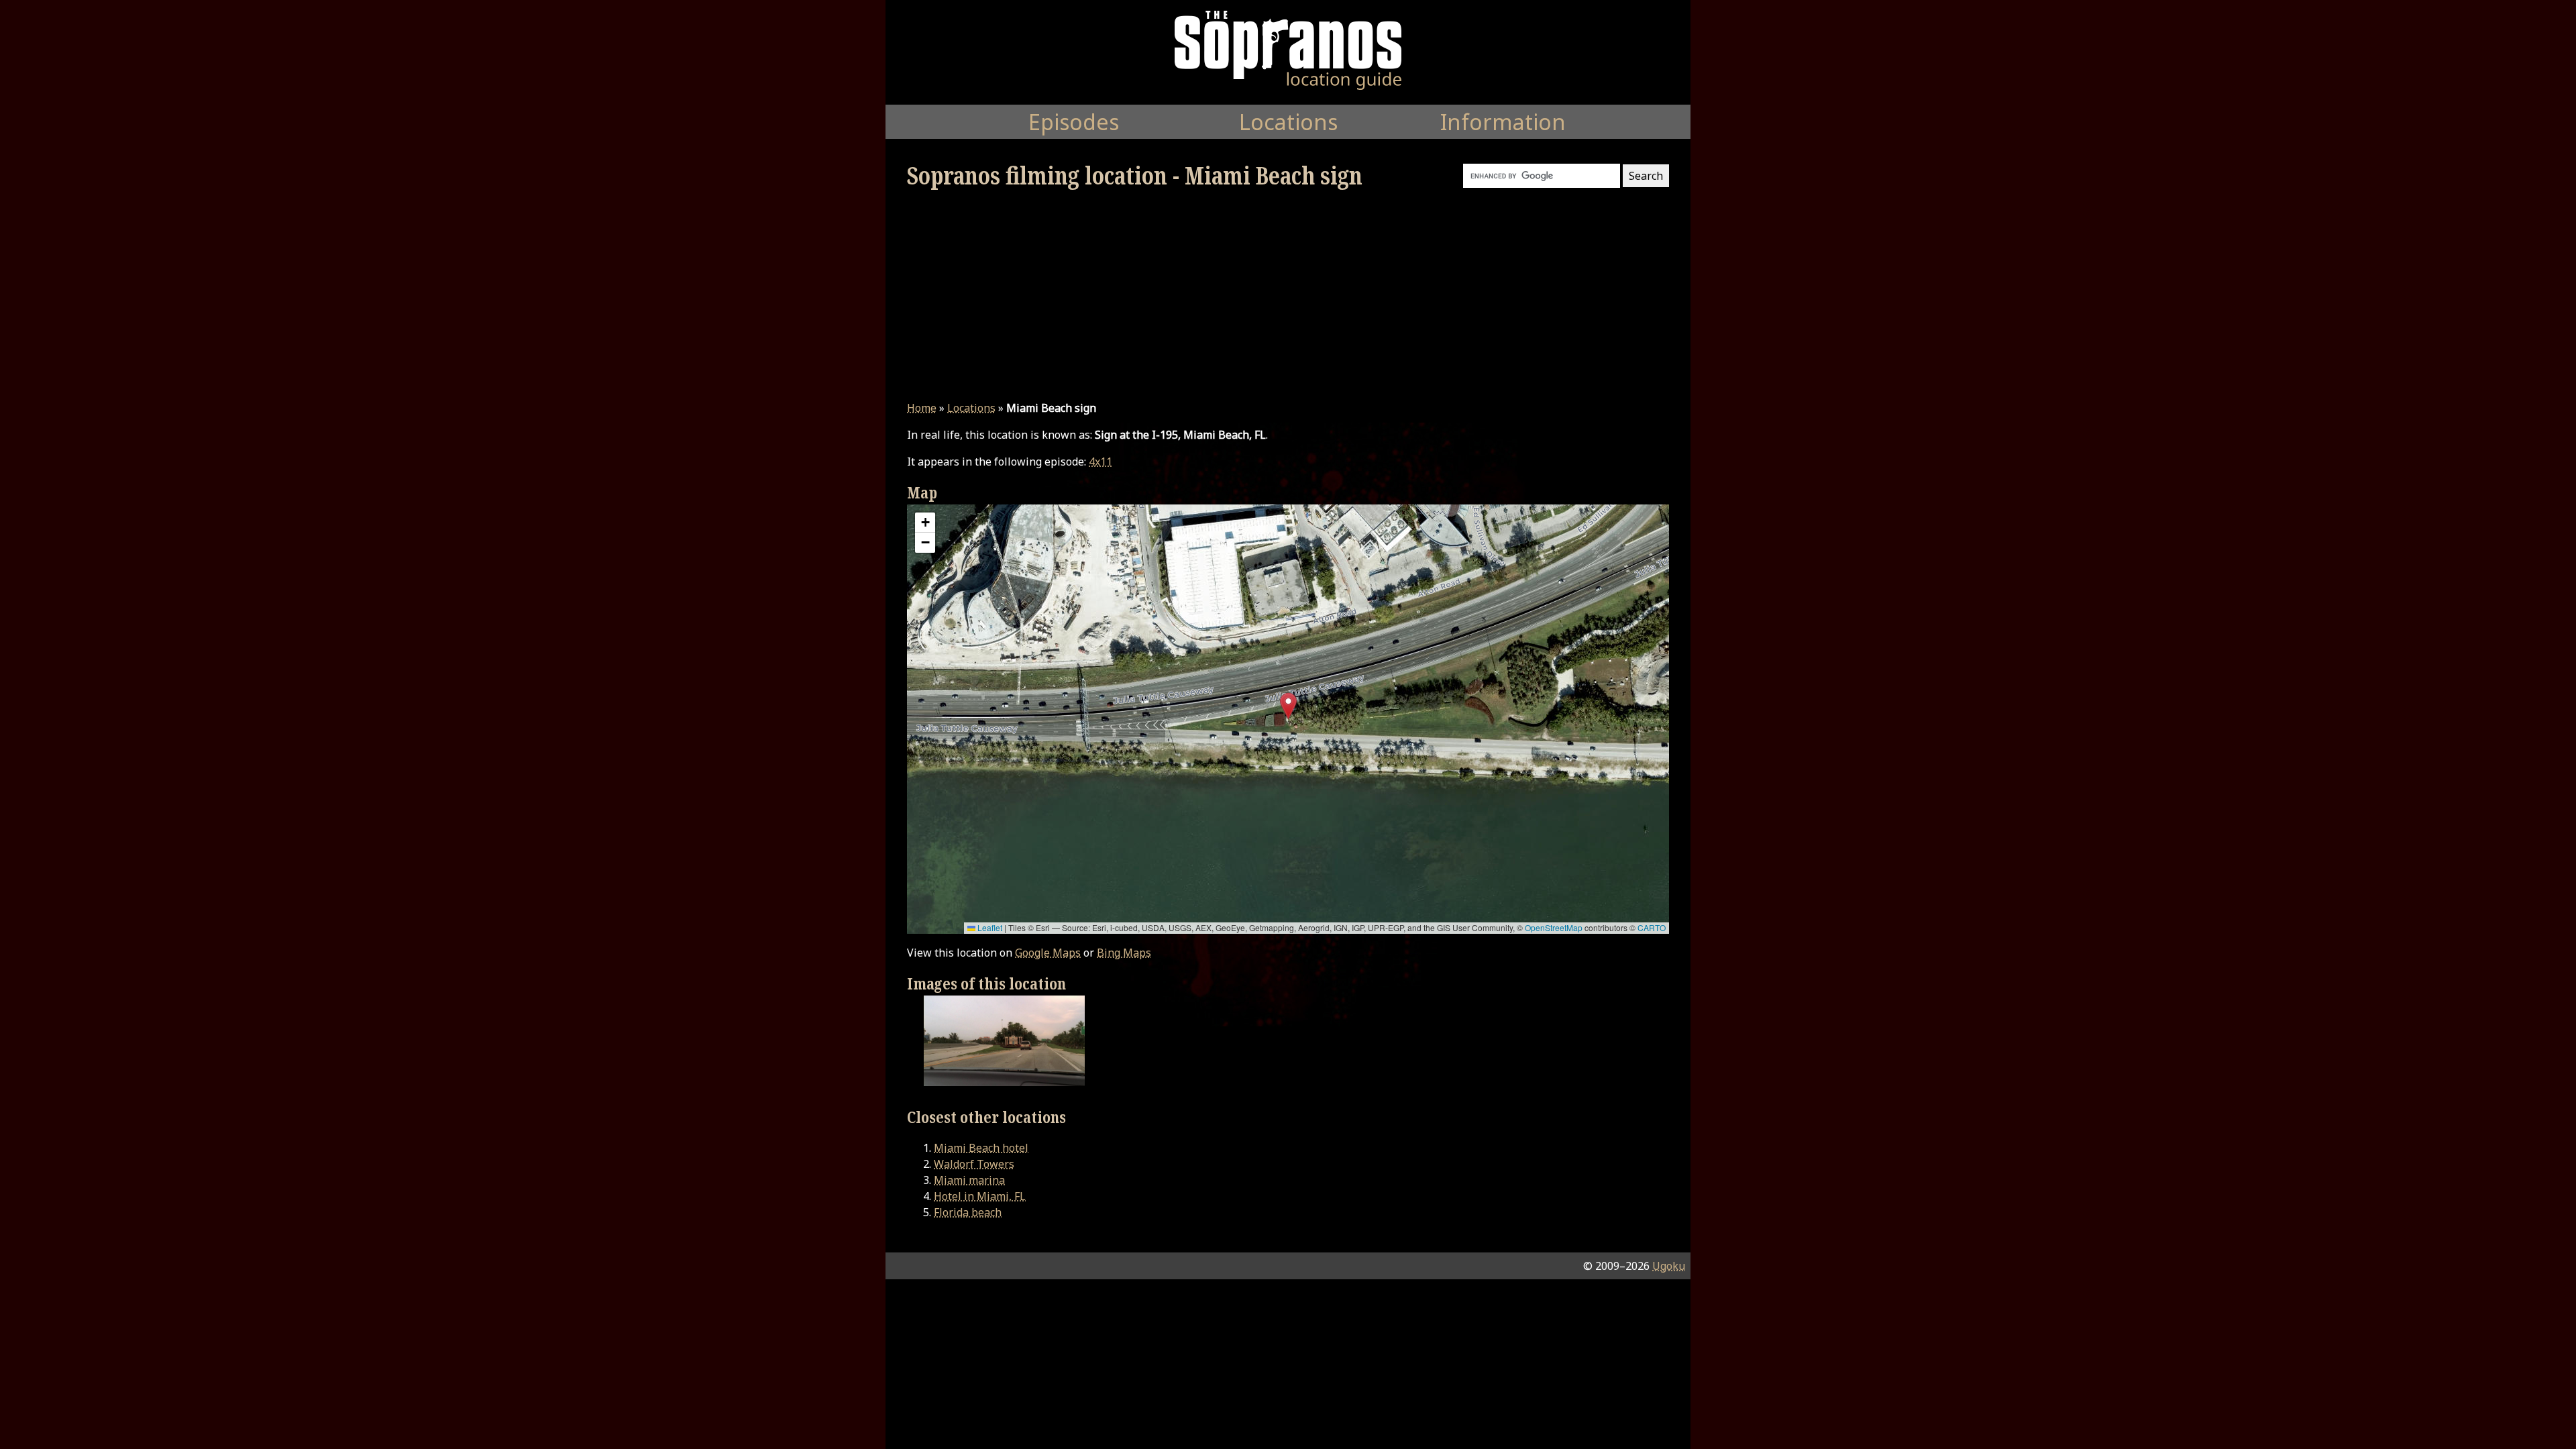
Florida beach (968, 1212)
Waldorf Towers (974, 1164)
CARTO (1652, 927)
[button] (1288, 706)
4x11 (1101, 462)
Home (922, 408)
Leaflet (989, 927)
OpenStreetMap (1554, 927)
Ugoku (1669, 1266)
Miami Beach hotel (981, 1148)
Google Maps (1048, 953)
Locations (971, 408)
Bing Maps (1124, 953)
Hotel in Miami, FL (980, 1196)
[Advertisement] (1288, 295)
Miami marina (969, 1180)
